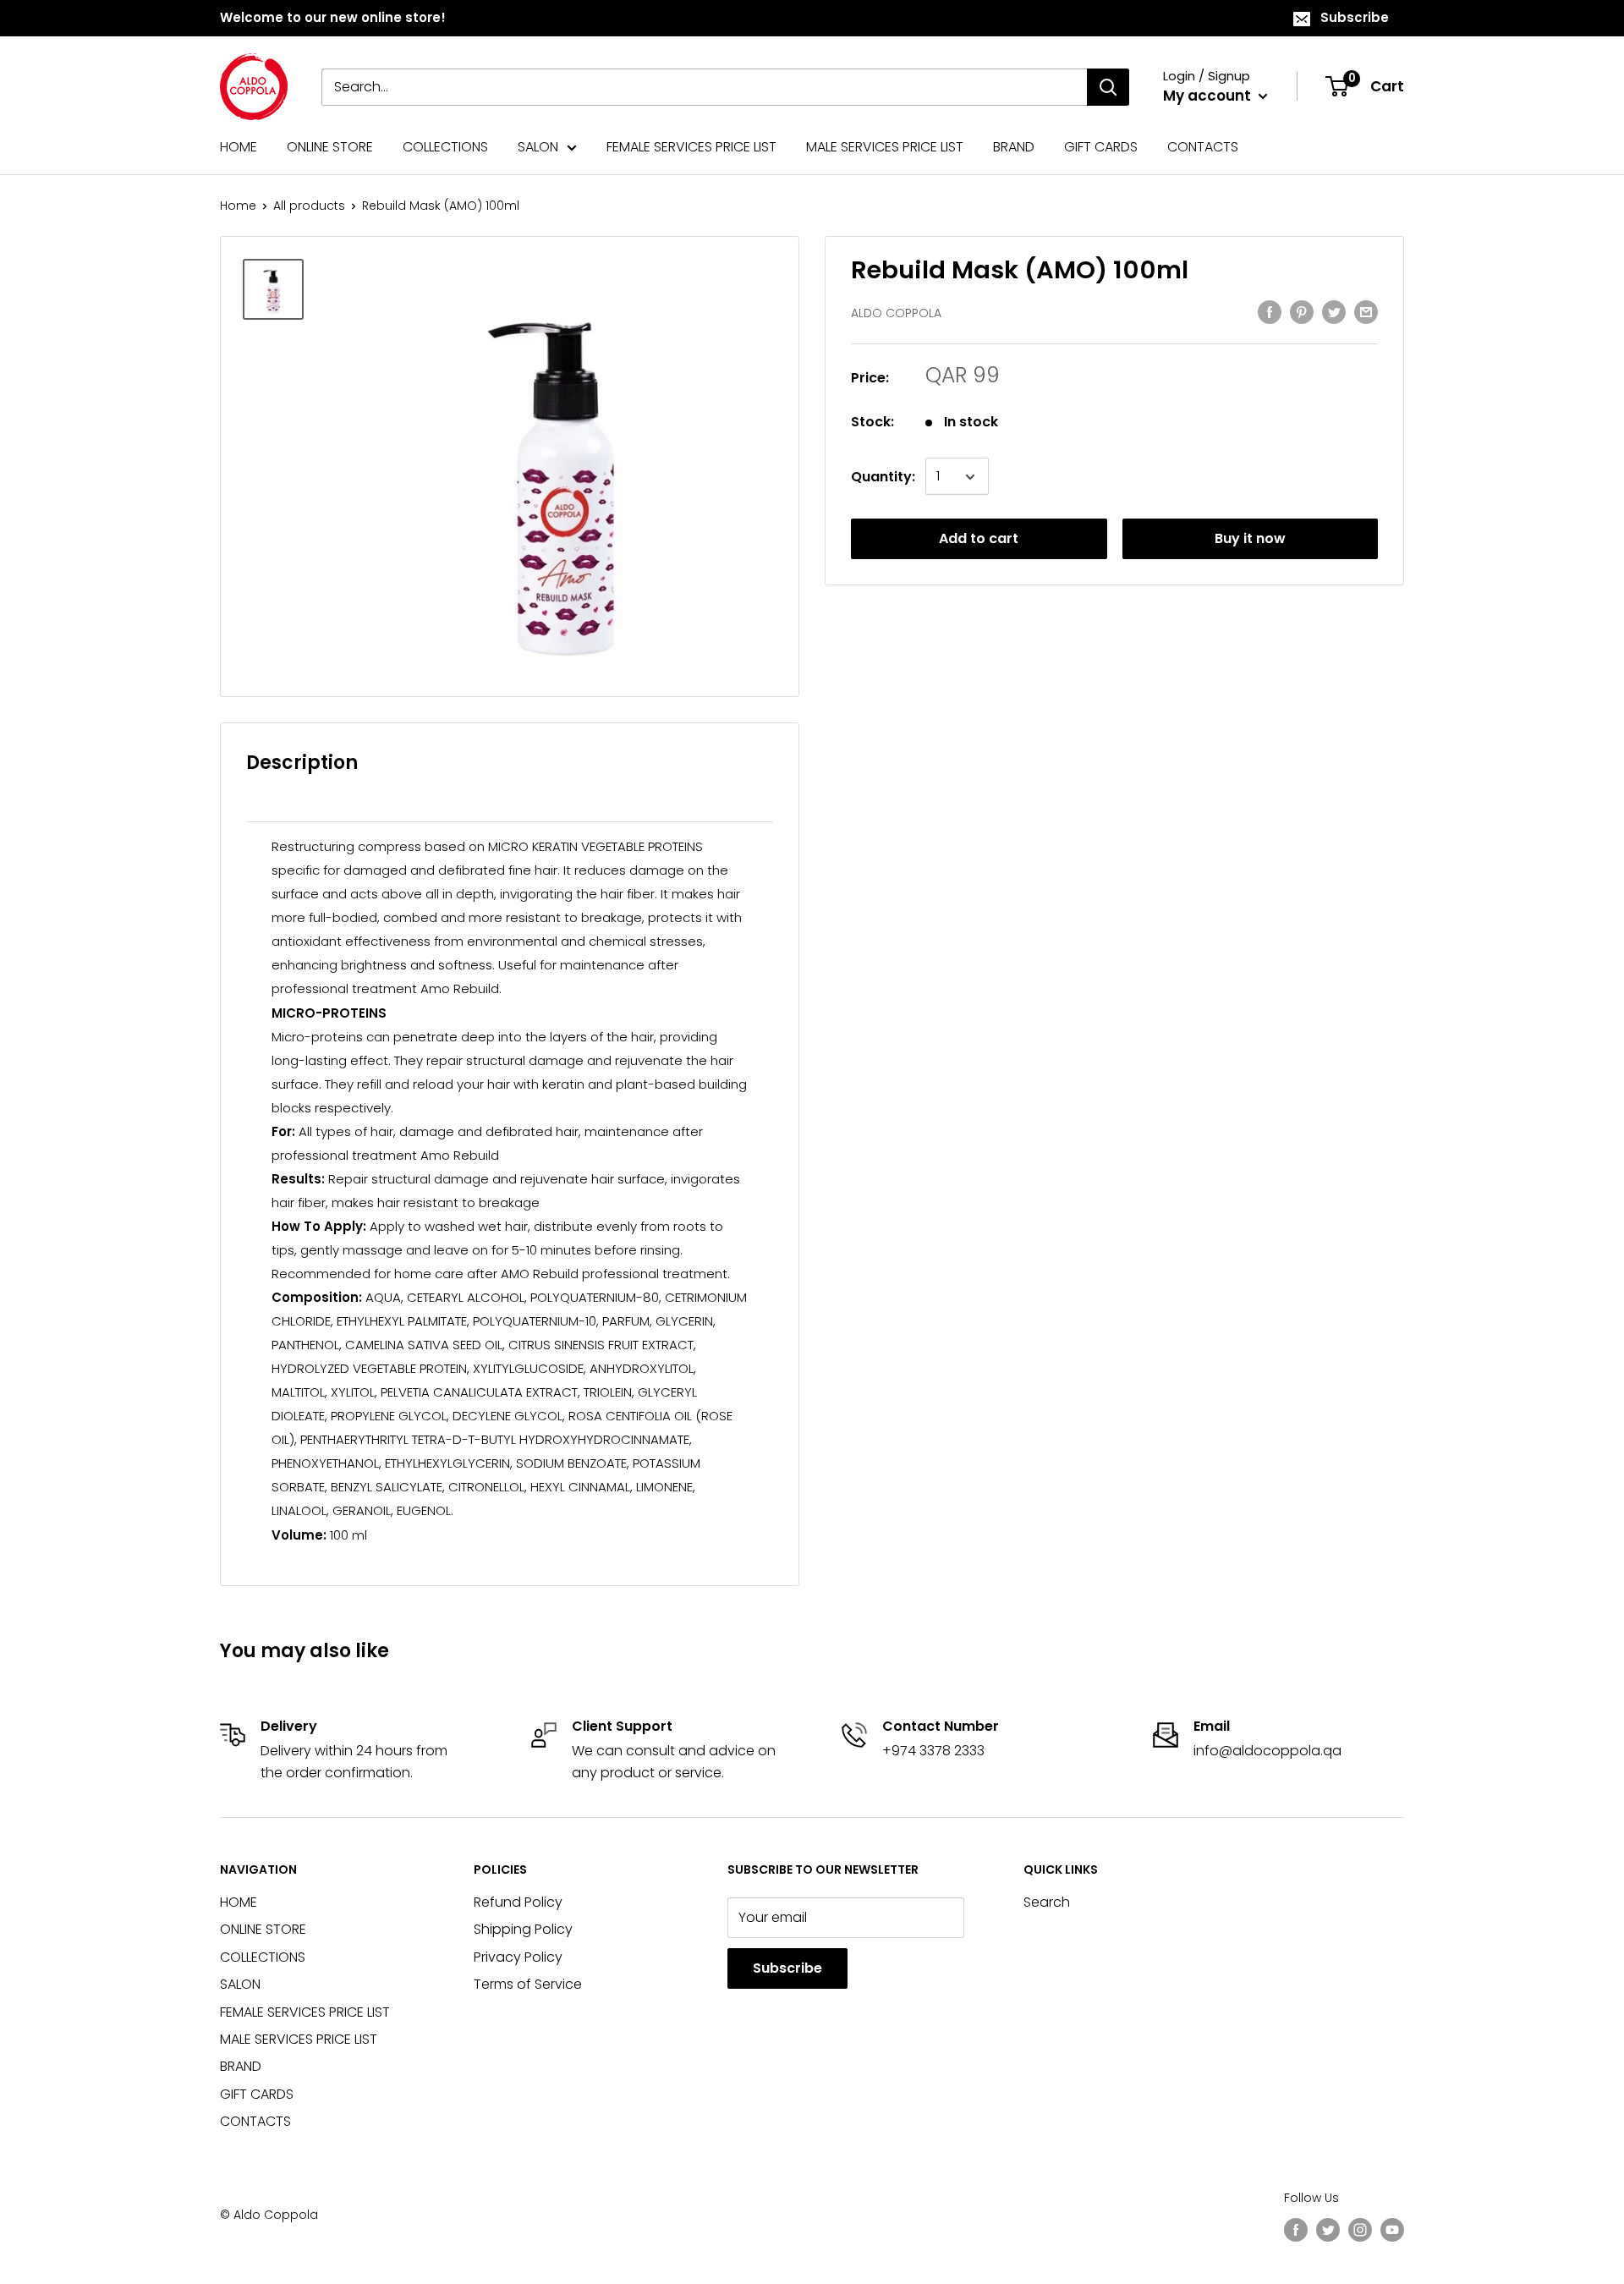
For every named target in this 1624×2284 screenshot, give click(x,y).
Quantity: (883, 477)
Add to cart (979, 539)
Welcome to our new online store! (333, 17)
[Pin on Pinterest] (1302, 312)
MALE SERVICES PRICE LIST (885, 147)
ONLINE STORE (330, 147)
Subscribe (1355, 17)
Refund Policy (518, 1902)
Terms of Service (528, 1984)
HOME (239, 147)
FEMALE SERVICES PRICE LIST (691, 147)
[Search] (1108, 87)
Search (1047, 1902)
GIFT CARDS (1101, 147)
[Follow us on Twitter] (1328, 2230)
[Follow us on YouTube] (1392, 2230)
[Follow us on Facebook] (1296, 2230)
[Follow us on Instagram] (1360, 2230)
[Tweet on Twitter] (1334, 312)
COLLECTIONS (445, 147)
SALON (538, 147)
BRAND (1014, 147)
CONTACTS (1203, 147)
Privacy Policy (518, 1957)
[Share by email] (1366, 312)
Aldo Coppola (896, 314)
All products (309, 206)
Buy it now (1250, 539)
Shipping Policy (523, 1929)
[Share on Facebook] (1270, 312)
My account (1209, 96)
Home (238, 206)
